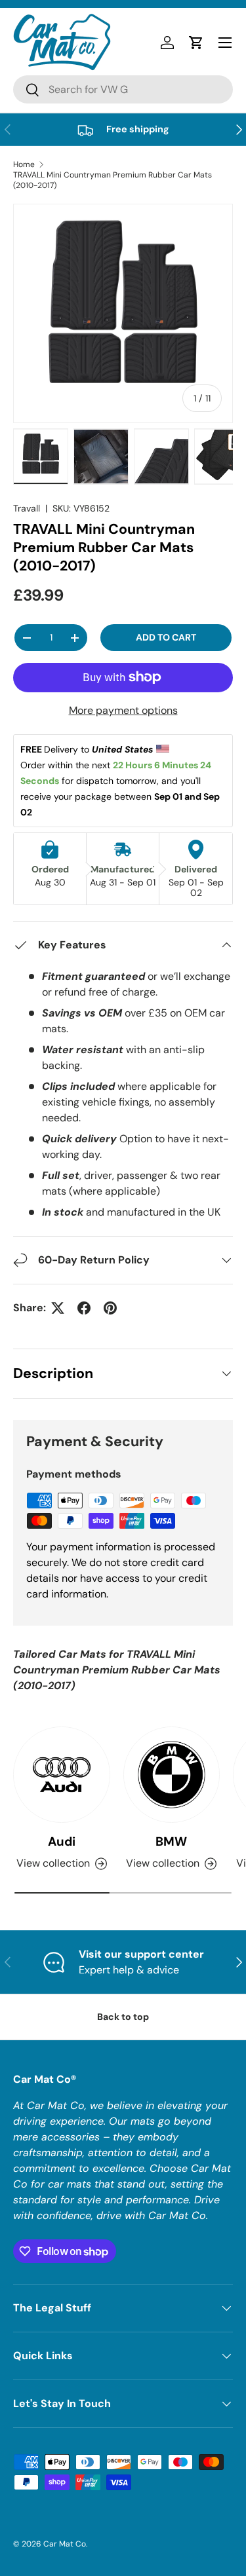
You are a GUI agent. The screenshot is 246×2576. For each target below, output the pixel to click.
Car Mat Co (65, 2544)
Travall (27, 508)
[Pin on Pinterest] (110, 1308)
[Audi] (62, 1775)
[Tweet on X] (58, 1308)
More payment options (123, 710)
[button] (196, 43)
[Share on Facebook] (84, 1308)
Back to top (123, 2017)
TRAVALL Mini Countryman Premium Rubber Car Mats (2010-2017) (113, 180)
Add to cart (166, 637)
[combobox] (123, 89)
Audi (62, 1841)
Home (24, 164)
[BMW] (172, 1775)
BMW (171, 1841)
